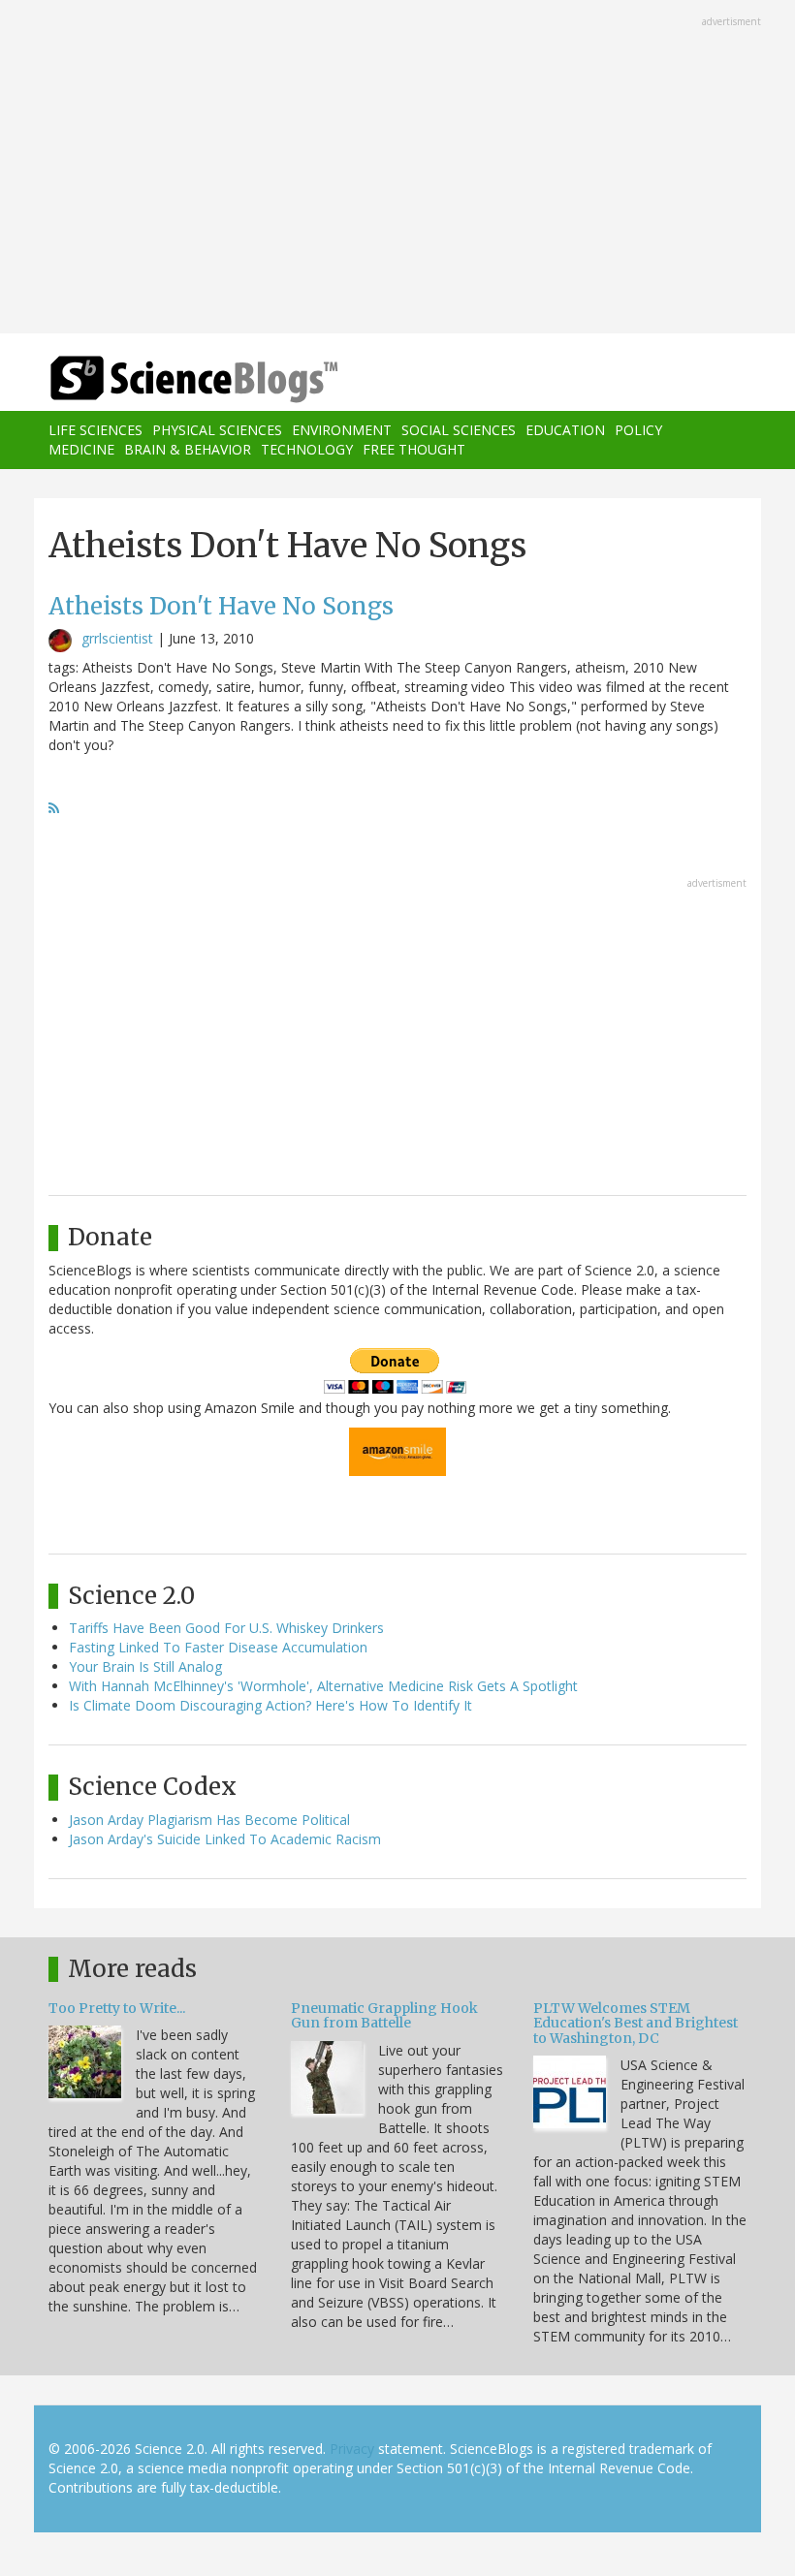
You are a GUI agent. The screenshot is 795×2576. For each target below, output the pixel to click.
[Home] (165, 379)
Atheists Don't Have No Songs (221, 606)
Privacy (352, 2449)
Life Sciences (95, 430)
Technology (307, 449)
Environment (342, 430)
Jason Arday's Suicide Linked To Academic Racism (225, 1839)
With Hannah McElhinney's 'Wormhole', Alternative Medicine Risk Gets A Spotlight (323, 1686)
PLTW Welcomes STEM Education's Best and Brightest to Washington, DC (636, 2023)
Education (565, 430)
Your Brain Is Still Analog (145, 1666)
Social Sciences (459, 430)
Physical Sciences (217, 430)
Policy (638, 430)
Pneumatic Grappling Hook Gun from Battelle (384, 2015)
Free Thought (414, 449)
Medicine (81, 449)
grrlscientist (117, 638)
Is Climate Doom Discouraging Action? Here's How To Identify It (270, 1705)
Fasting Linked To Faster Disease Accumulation (218, 1647)
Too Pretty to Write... (117, 2008)
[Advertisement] (397, 169)
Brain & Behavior (188, 449)
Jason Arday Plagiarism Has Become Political (209, 1820)
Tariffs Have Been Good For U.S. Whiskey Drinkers (226, 1628)
